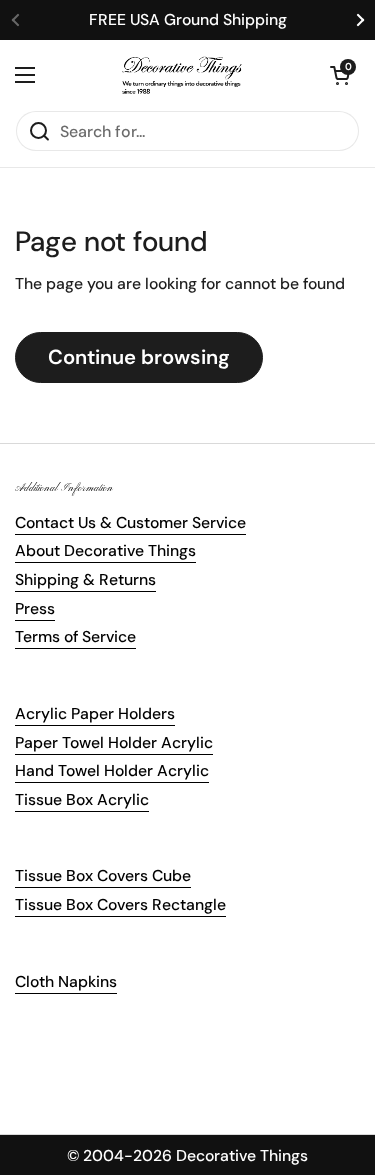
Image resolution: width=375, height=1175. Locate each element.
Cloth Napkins (66, 981)
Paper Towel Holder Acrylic (114, 742)
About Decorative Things (105, 550)
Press (35, 608)
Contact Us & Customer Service (130, 522)
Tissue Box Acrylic (82, 799)
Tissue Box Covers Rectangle (120, 904)
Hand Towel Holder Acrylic (112, 770)
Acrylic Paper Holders (95, 713)
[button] (340, 75)
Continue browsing (139, 357)
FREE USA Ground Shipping (188, 19)
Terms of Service (75, 636)
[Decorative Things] (182, 75)
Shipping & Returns (85, 579)
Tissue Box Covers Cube (103, 875)
